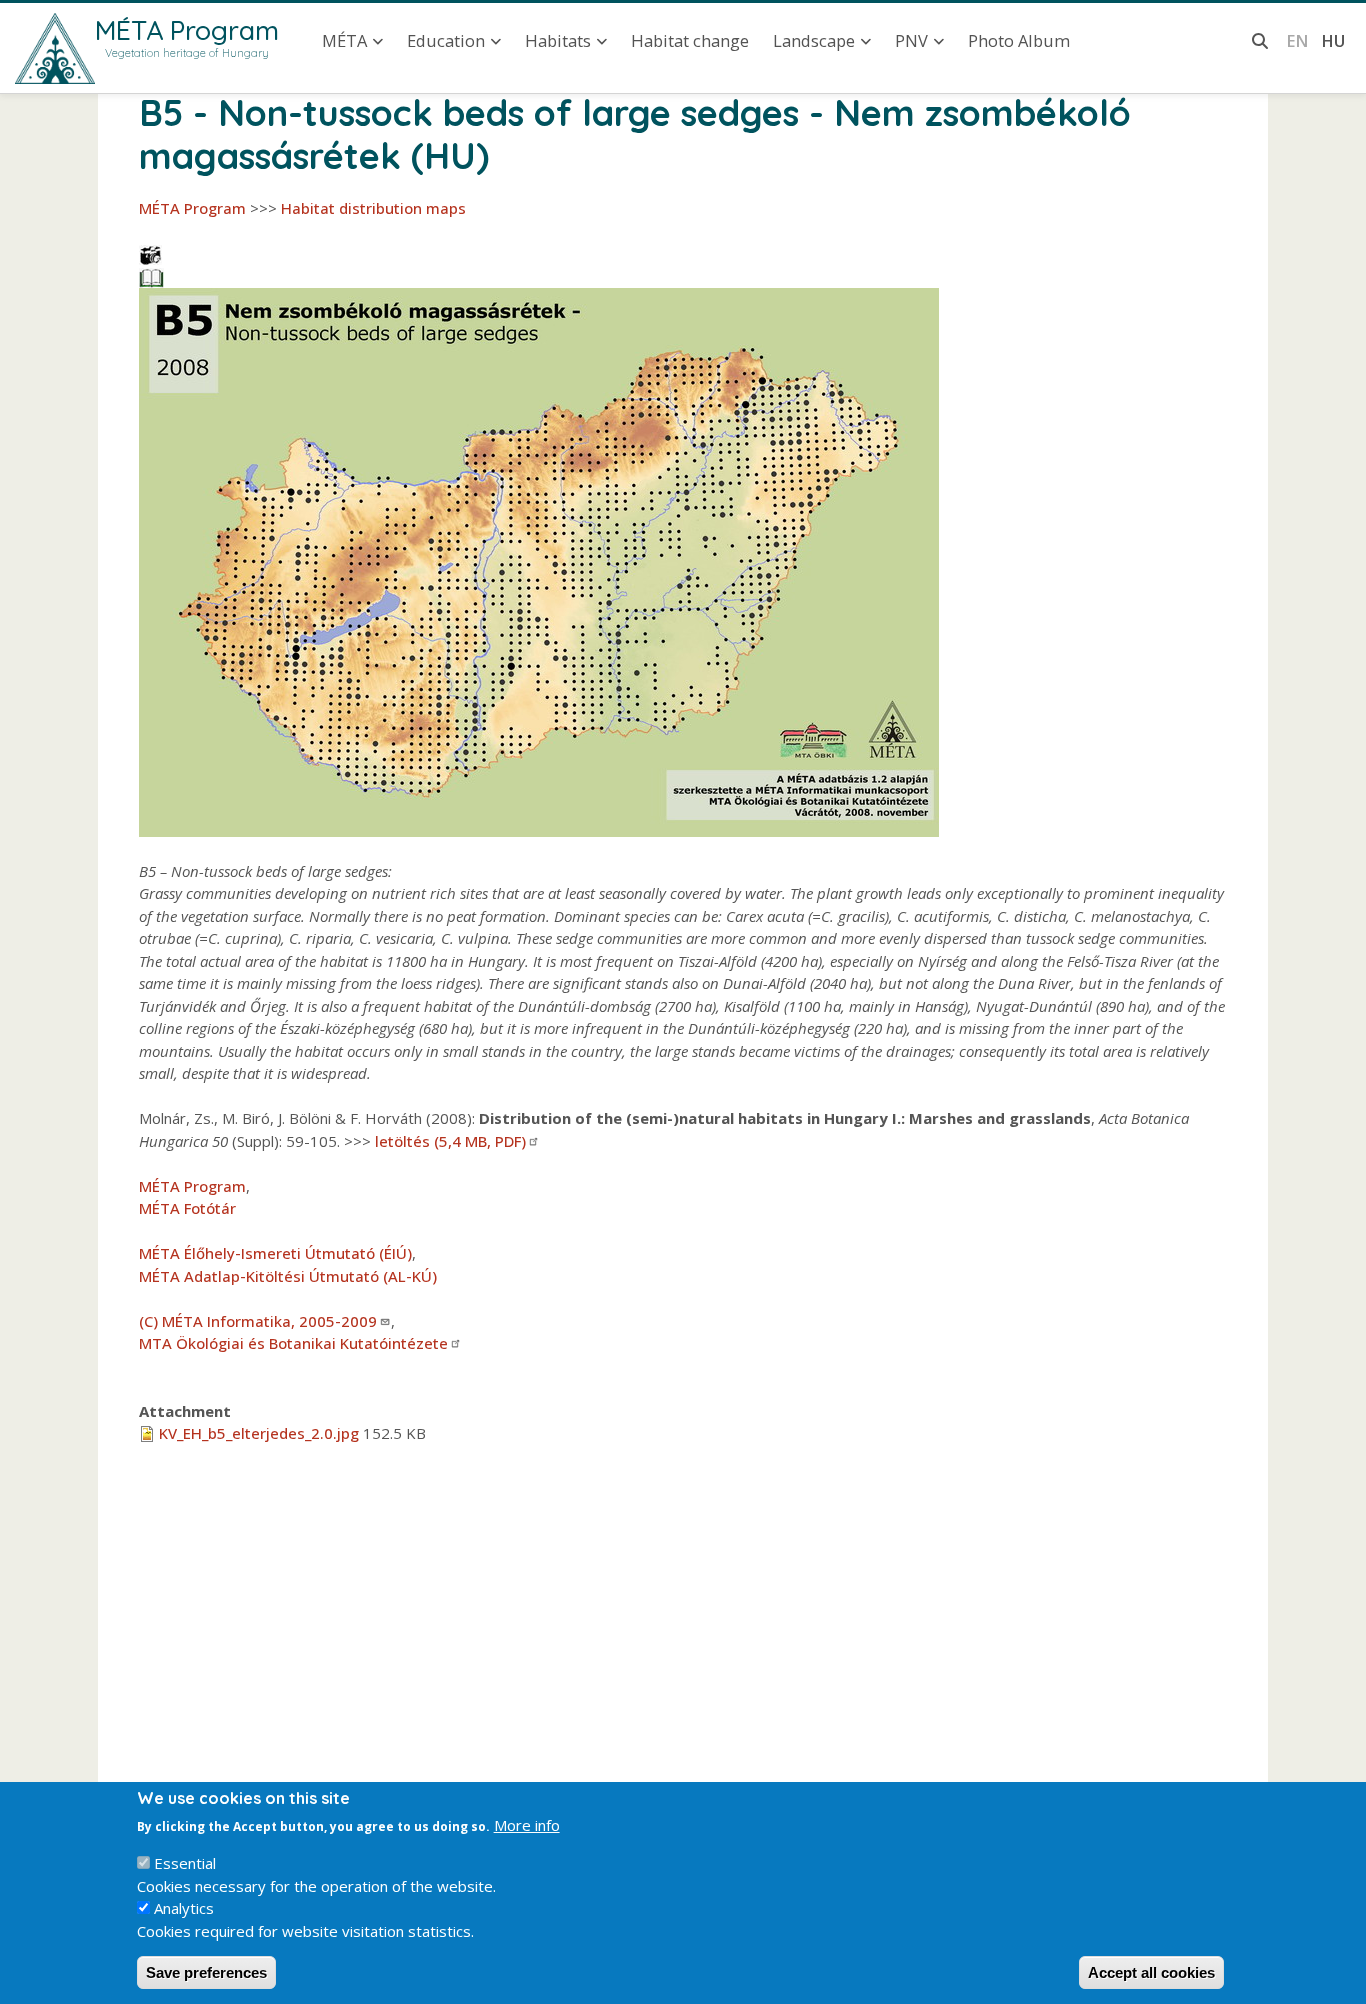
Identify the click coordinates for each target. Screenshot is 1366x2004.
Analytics (184, 1908)
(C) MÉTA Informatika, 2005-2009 (258, 1321)
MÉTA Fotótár (187, 1208)
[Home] (55, 48)
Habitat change (690, 40)
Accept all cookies (1151, 1972)
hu (1333, 40)
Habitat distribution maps (373, 208)
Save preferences (206, 1972)
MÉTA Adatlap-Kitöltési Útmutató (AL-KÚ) (288, 1276)
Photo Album (1019, 40)
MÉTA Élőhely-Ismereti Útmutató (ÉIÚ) (275, 1253)
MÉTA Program (187, 30)
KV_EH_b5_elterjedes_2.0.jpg (259, 1433)
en (1297, 40)
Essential (185, 1863)
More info (527, 1825)
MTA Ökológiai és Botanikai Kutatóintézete (293, 1343)
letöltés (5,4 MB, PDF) (450, 1141)
